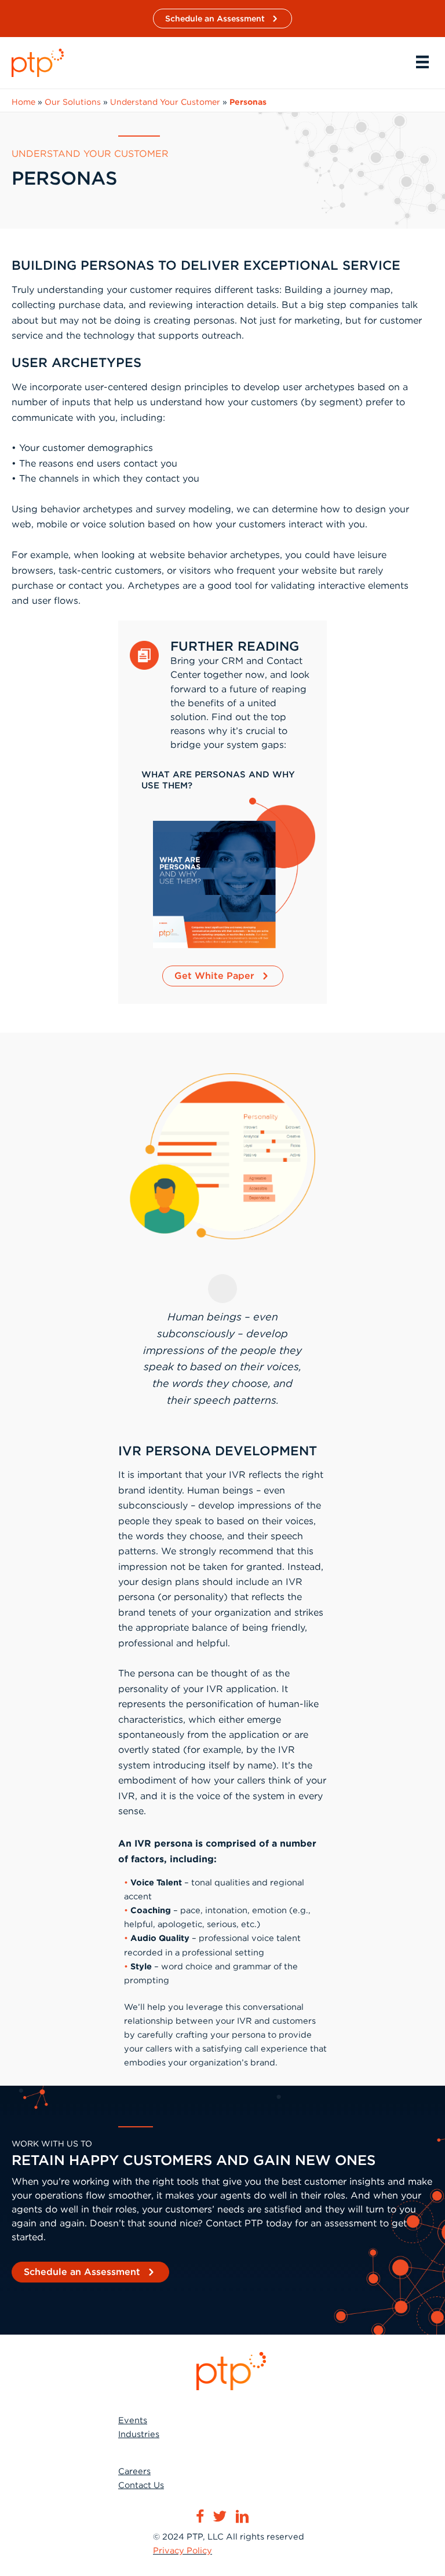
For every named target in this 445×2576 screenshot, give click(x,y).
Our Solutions (73, 102)
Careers (134, 2471)
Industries (139, 2434)
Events (133, 2420)
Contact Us (141, 2485)
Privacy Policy (183, 2551)
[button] (222, 19)
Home (23, 102)
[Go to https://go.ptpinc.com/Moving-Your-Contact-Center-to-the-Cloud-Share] (222, 784)
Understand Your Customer (165, 102)
